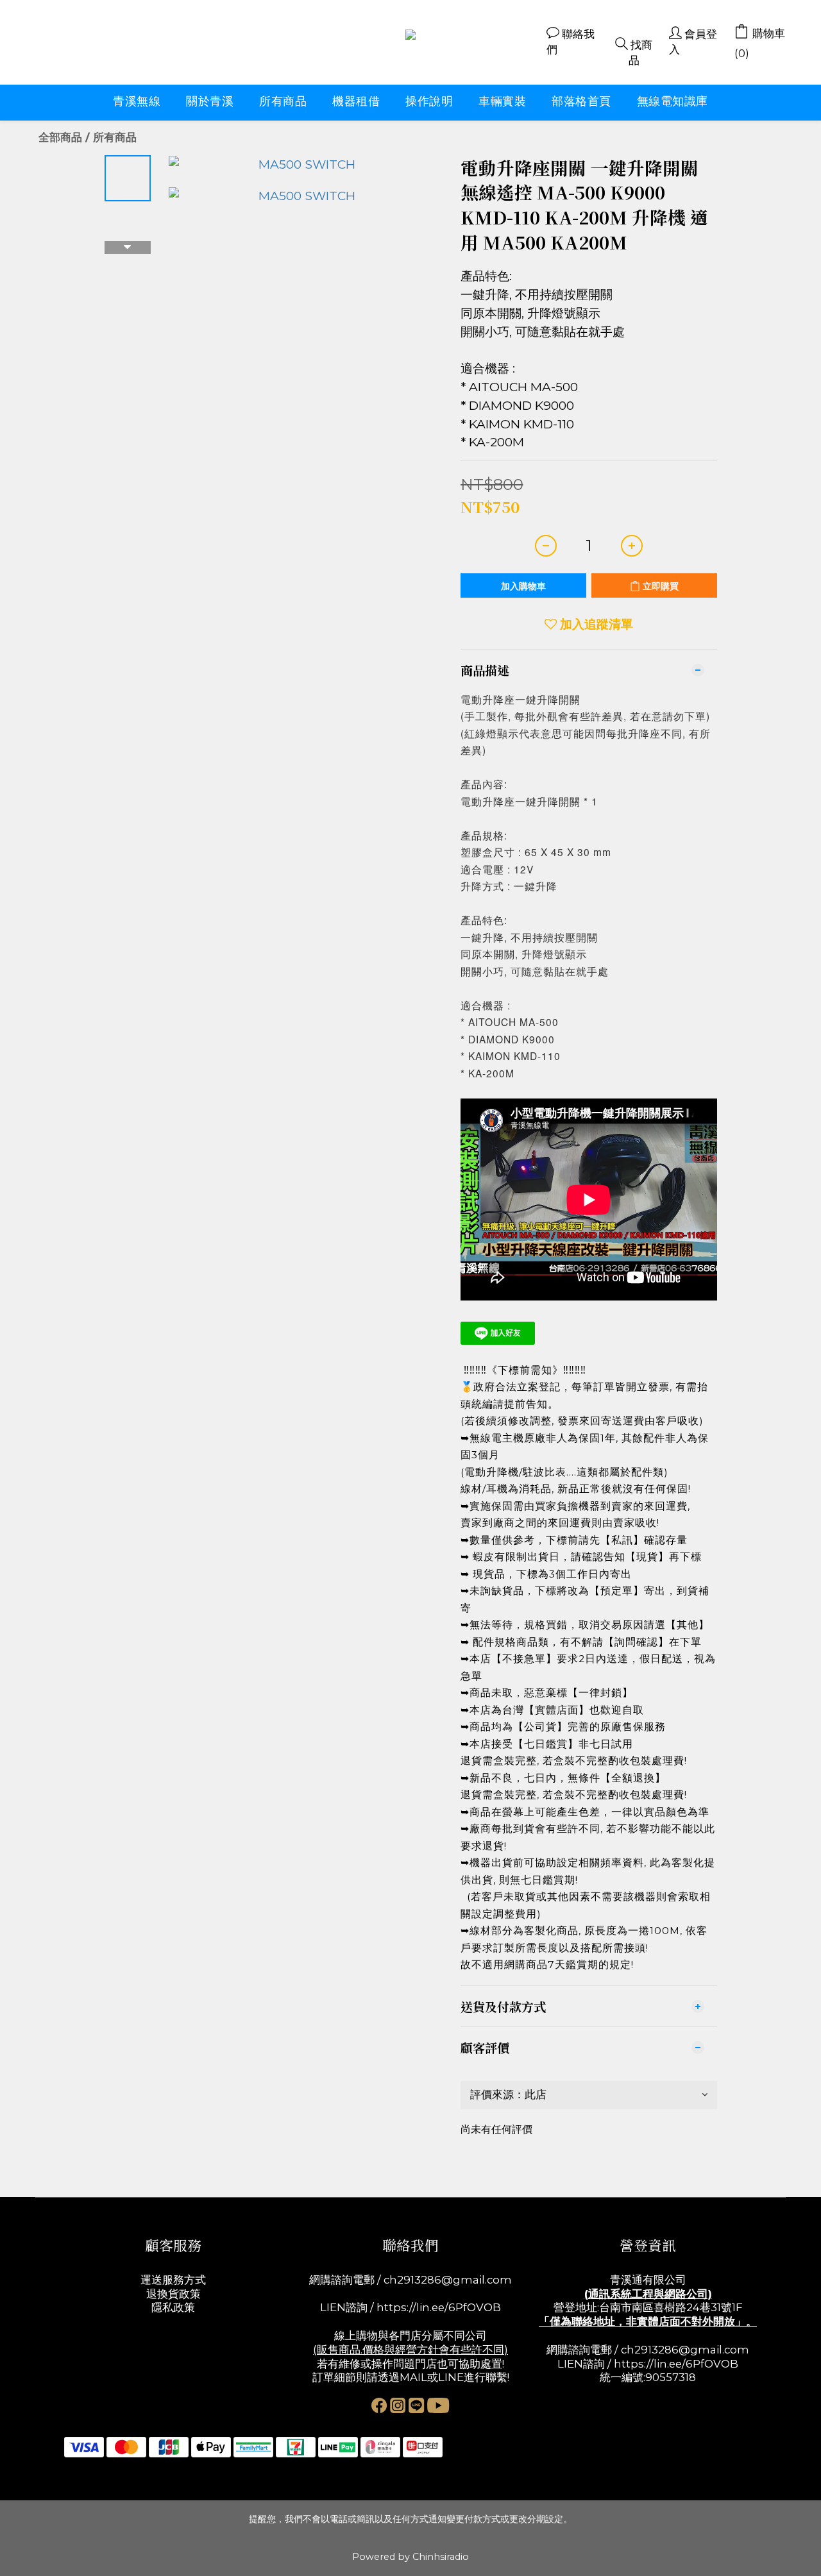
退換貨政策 (174, 2294)
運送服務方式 (173, 2280)
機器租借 (356, 101)
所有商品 (283, 101)
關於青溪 (210, 101)
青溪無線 (137, 101)
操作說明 (429, 101)
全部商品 (60, 137)
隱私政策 (173, 2307)
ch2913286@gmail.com (448, 2280)
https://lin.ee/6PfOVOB (439, 2307)
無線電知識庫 (673, 101)
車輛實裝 (502, 101)
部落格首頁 (581, 101)
